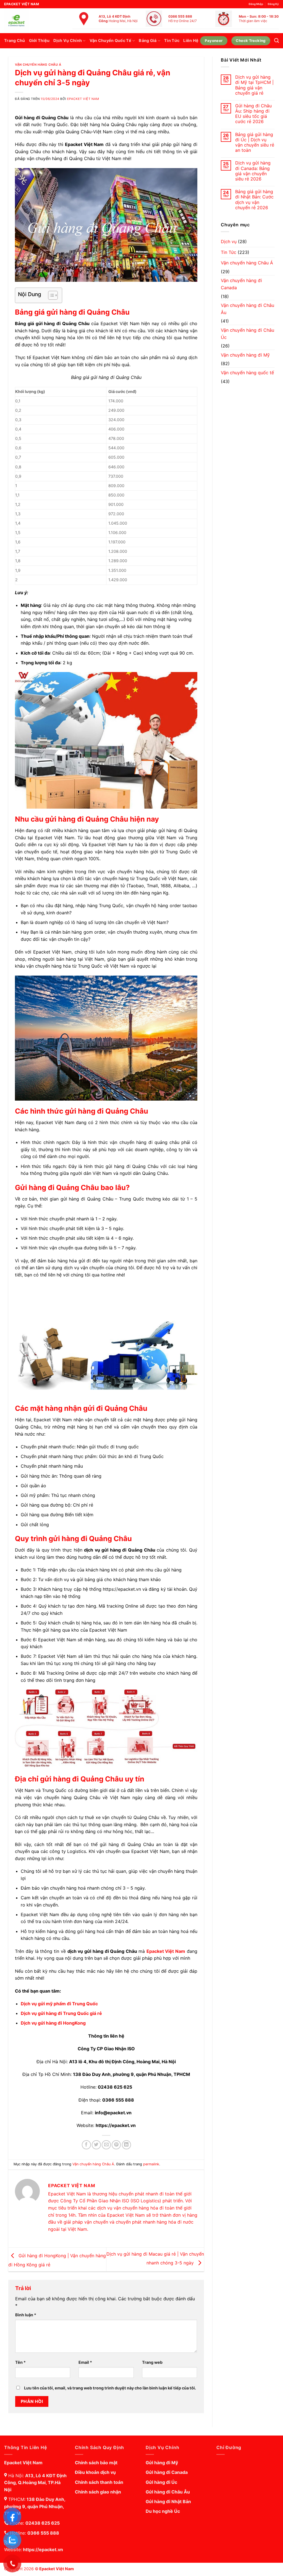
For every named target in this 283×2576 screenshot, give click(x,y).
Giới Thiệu (39, 40)
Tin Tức (172, 40)
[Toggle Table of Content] (50, 295)
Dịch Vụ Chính (68, 40)
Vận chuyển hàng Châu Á (38, 65)
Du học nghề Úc (163, 2511)
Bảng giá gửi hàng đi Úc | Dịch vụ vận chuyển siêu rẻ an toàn (255, 143)
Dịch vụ (229, 241)
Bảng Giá (148, 40)
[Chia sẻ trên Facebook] (86, 2145)
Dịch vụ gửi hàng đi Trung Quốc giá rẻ (61, 2013)
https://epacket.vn (43, 2550)
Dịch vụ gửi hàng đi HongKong (53, 2023)
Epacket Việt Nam (83, 99)
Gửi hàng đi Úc (161, 2482)
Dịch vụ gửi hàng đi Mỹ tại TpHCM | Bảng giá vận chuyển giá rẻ (254, 85)
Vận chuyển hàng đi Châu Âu (247, 309)
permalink (151, 2164)
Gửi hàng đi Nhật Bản (168, 2501)
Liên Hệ (191, 40)
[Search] (277, 41)
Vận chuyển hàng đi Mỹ (245, 355)
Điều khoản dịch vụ (95, 2472)
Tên (20, 2362)
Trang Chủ (15, 40)
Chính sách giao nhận (98, 2492)
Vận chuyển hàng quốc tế (247, 373)
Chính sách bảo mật (96, 2463)
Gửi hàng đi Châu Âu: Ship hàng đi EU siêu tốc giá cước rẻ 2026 (253, 114)
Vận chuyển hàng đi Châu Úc (247, 334)
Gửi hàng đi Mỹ (162, 2463)
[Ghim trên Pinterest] (116, 2145)
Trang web (152, 2362)
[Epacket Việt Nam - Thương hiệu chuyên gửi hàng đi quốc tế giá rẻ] (32, 21)
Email (85, 2362)
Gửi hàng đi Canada (167, 2472)
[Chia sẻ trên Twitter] (96, 2145)
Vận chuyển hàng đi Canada (241, 284)
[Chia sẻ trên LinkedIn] (126, 2145)
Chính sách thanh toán (99, 2482)
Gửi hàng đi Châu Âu (168, 2492)
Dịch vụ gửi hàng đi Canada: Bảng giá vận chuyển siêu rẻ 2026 (253, 171)
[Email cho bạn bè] (106, 2145)
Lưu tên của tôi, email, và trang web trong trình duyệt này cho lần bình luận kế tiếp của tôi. (110, 2388)
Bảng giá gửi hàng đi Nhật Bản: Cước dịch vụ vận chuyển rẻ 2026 (254, 200)
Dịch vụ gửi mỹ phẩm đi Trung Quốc (59, 2004)
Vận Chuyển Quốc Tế (110, 40)
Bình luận (26, 2315)
